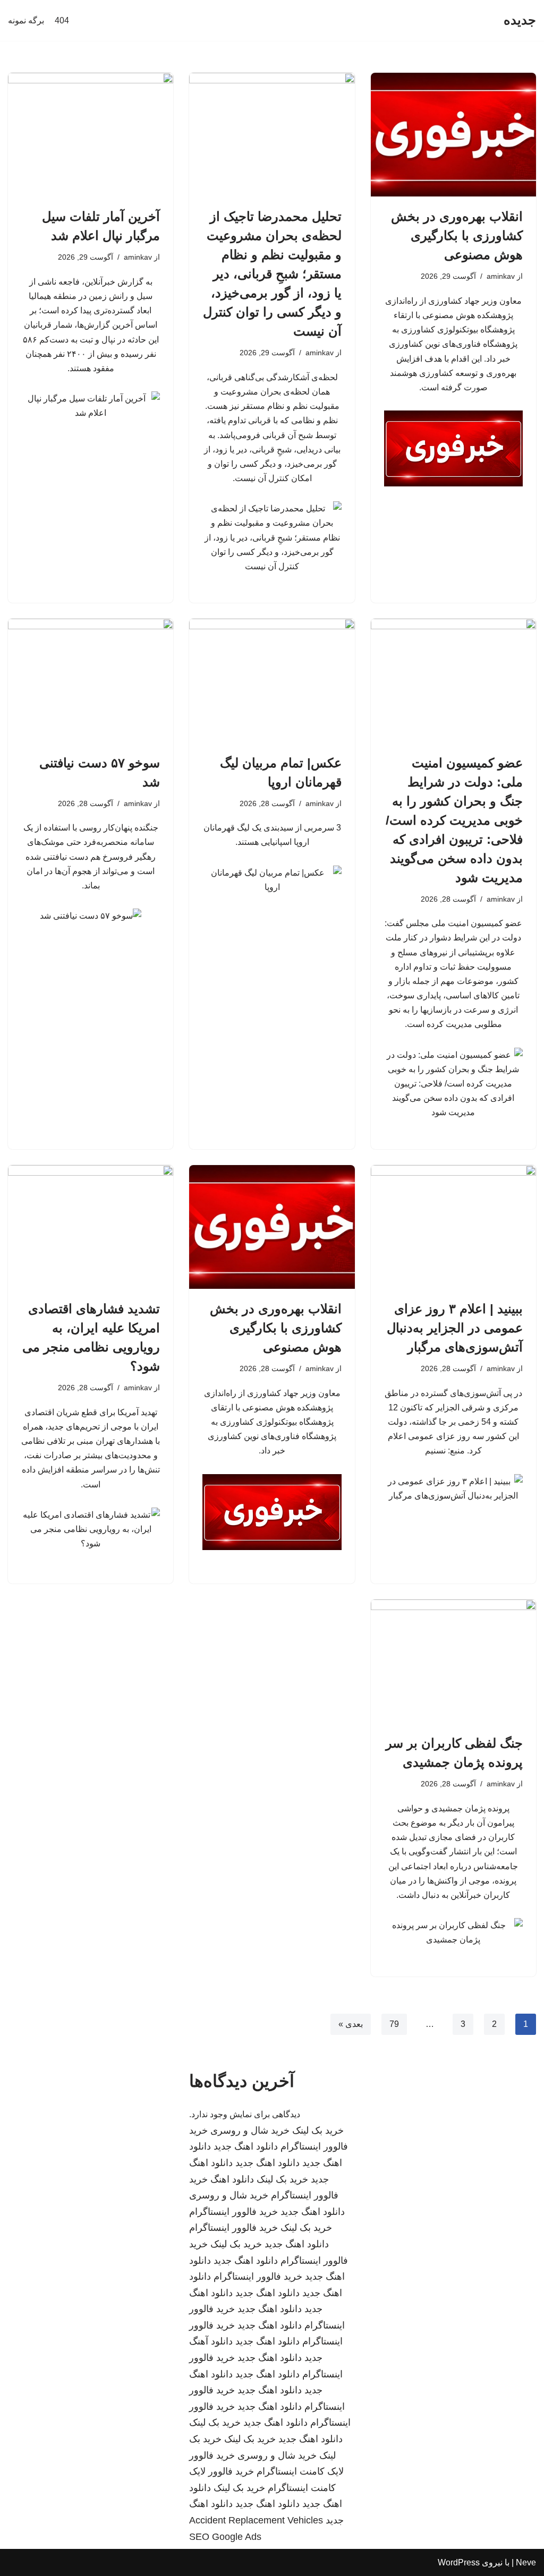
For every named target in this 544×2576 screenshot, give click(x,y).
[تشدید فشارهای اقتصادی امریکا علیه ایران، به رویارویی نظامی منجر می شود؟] (91, 1227)
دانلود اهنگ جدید (246, 2146)
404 (62, 20)
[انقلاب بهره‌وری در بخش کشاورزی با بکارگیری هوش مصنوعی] (453, 135)
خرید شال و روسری (250, 2130)
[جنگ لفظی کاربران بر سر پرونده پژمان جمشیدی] (453, 1661)
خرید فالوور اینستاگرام (233, 2212)
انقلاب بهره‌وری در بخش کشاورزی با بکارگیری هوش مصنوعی (457, 236)
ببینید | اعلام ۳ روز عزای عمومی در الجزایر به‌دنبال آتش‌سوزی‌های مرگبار (455, 1328)
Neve (526, 2562)
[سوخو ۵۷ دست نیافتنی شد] (91, 681)
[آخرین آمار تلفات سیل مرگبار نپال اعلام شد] (91, 135)
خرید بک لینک (318, 2130)
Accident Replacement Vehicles (256, 2520)
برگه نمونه (26, 20)
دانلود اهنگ (232, 2179)
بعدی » (351, 2024)
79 (394, 2024)
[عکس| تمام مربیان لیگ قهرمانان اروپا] (272, 681)
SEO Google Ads (225, 2537)
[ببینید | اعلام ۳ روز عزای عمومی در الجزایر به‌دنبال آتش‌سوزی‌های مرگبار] (453, 1227)
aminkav (501, 276)
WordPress (459, 2562)
